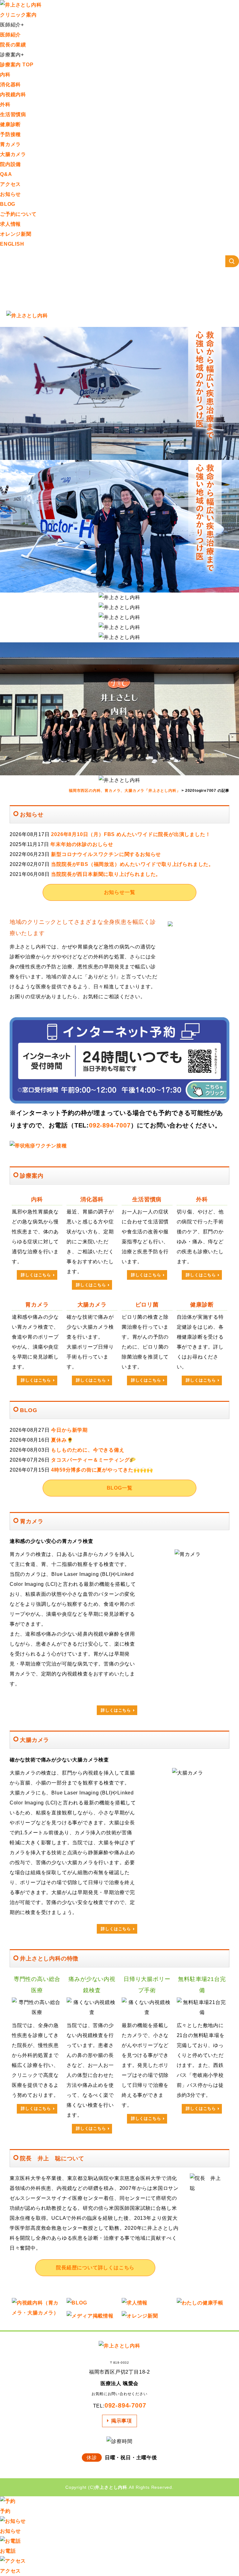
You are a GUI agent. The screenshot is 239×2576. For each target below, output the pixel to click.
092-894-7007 (110, 1125)
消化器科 (10, 85)
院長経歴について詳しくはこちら (95, 2268)
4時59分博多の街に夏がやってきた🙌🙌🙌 (102, 1470)
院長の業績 (13, 45)
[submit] (232, 261)
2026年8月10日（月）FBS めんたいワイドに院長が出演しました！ (131, 834)
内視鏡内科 (13, 95)
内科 (5, 75)
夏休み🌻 (62, 1440)
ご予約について (18, 214)
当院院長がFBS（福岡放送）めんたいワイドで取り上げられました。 (132, 864)
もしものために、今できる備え (88, 1450)
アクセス (10, 184)
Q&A (6, 174)
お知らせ (10, 194)
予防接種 (10, 134)
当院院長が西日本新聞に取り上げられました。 (106, 874)
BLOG (8, 204)
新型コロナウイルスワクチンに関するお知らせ (106, 854)
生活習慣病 (13, 114)
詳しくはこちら (36, 1275)
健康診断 (10, 124)
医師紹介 (10, 35)
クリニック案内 (18, 15)
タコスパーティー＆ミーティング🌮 (94, 1460)
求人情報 (10, 224)
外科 (5, 104)
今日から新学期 (69, 1430)
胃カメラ (10, 144)
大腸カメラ (13, 154)
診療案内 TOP (17, 65)
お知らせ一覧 (120, 892)
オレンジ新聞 (16, 234)
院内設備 (10, 164)
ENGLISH (12, 244)
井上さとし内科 (111, 2487)
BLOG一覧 (120, 1488)
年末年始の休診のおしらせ (82, 844)
